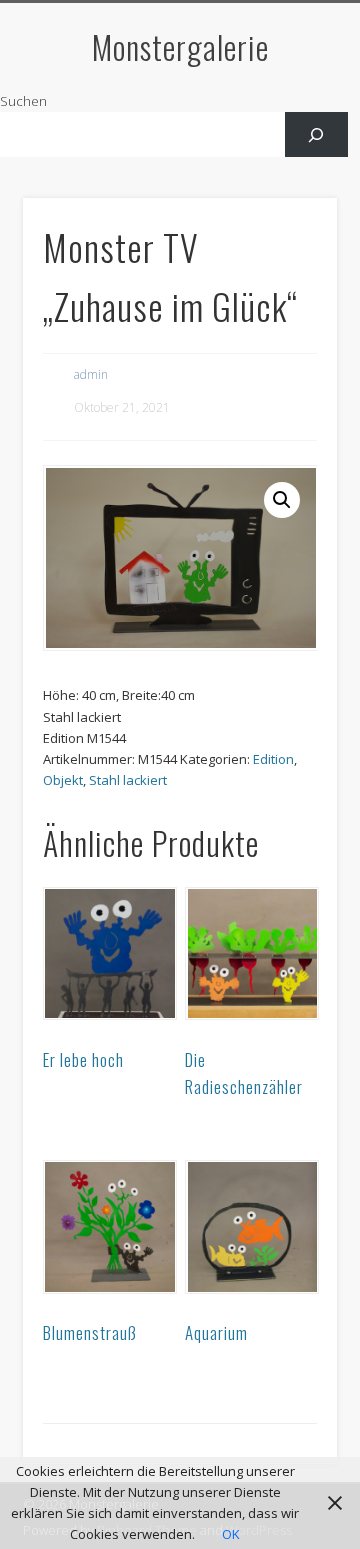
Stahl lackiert (128, 780)
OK (231, 1534)
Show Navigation (290, 179)
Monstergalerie (180, 46)
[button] (282, 500)
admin (91, 374)
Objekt (63, 780)
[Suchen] (316, 134)
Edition (273, 759)
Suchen (23, 101)
